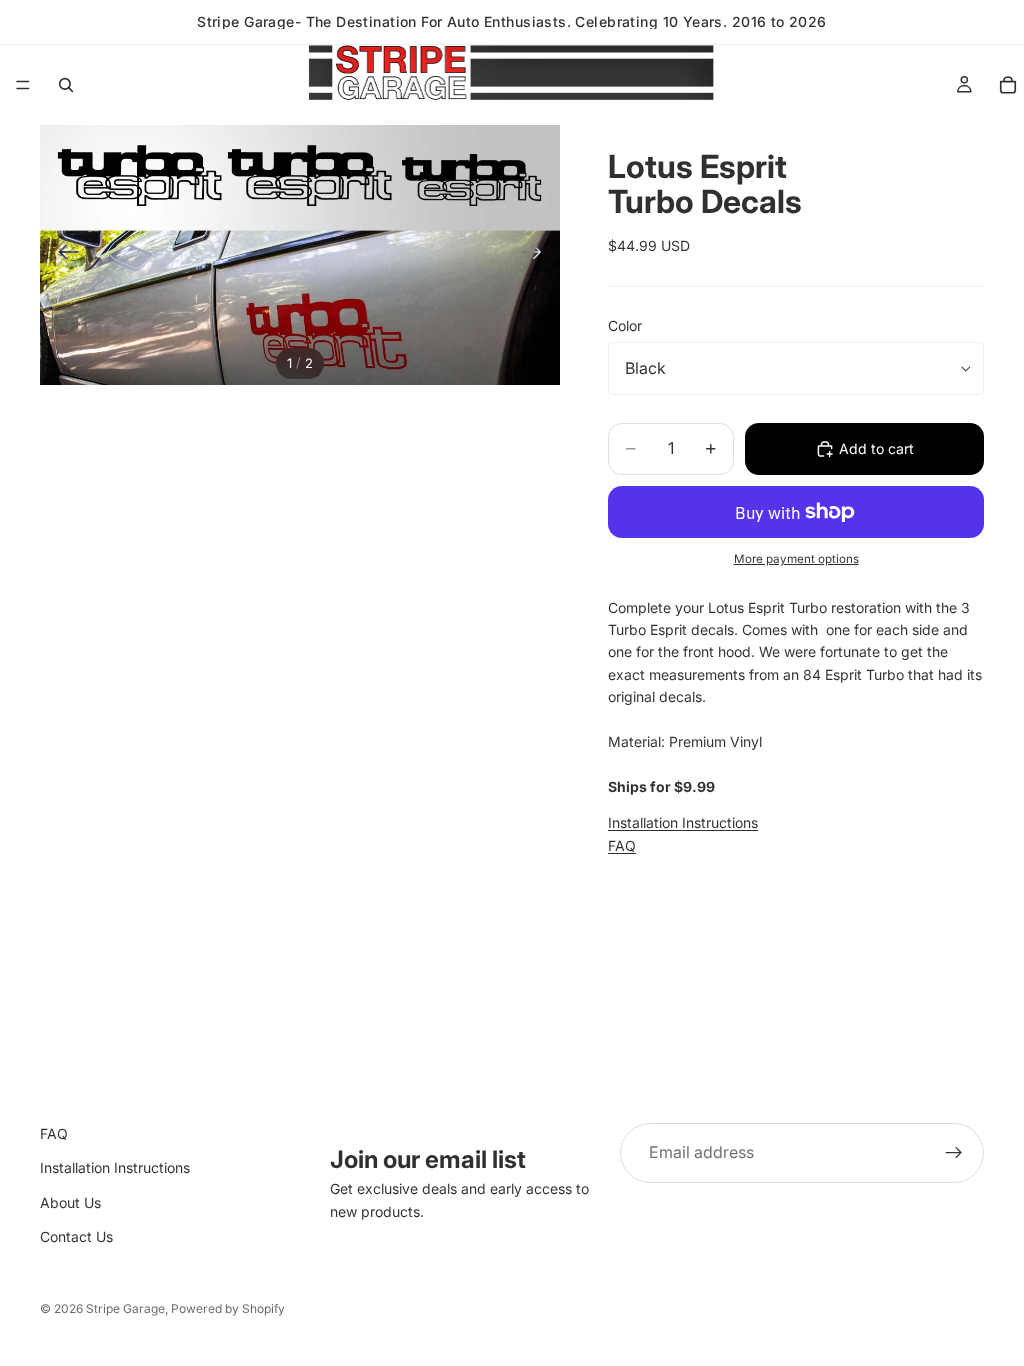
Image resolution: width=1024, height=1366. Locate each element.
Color (625, 325)
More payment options (796, 559)
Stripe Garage (125, 1308)
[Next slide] (537, 255)
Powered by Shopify (228, 1308)
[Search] (66, 85)
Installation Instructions (683, 822)
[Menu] (23, 85)
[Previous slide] (62, 255)
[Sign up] (954, 1153)
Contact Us (76, 1236)
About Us (70, 1202)
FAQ (622, 845)
